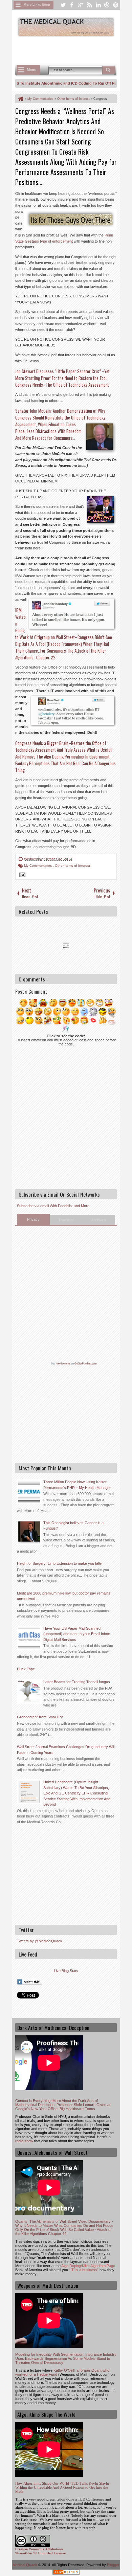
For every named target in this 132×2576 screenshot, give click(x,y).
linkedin (98, 5)
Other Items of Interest (72, 866)
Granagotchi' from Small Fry (40, 1717)
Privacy (33, 1219)
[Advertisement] (74, 50)
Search (109, 70)
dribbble (107, 5)
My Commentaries (38, 866)
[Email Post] (21, 876)
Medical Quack (25, 2565)
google (81, 5)
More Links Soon (37, 5)
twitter (63, 5)
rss (89, 5)
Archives (99, 1220)
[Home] (20, 99)
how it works (63, 1364)
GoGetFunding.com (86, 1364)
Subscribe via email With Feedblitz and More (53, 1206)
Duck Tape (26, 1669)
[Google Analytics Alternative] (66, 2573)
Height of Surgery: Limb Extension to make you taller (60, 1563)
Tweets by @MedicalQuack (40, 1941)
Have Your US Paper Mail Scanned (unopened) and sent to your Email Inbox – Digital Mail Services (78, 1634)
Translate (66, 1220)
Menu (32, 70)
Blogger (113, 2565)
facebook (72, 5)
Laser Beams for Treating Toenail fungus (77, 1682)
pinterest (116, 5)
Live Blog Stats (66, 1971)
